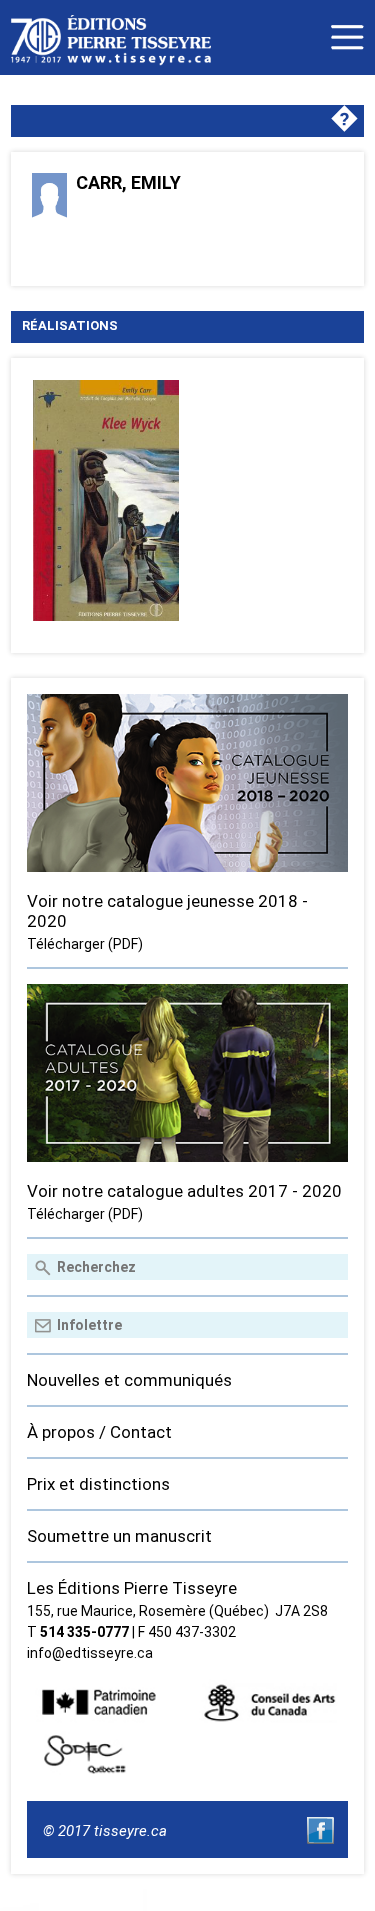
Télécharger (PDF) (85, 944)
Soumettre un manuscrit (119, 1536)
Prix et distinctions (98, 1484)
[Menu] (347, 37)
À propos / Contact (99, 1432)
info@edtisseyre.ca (90, 1653)
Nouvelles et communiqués (129, 1380)
